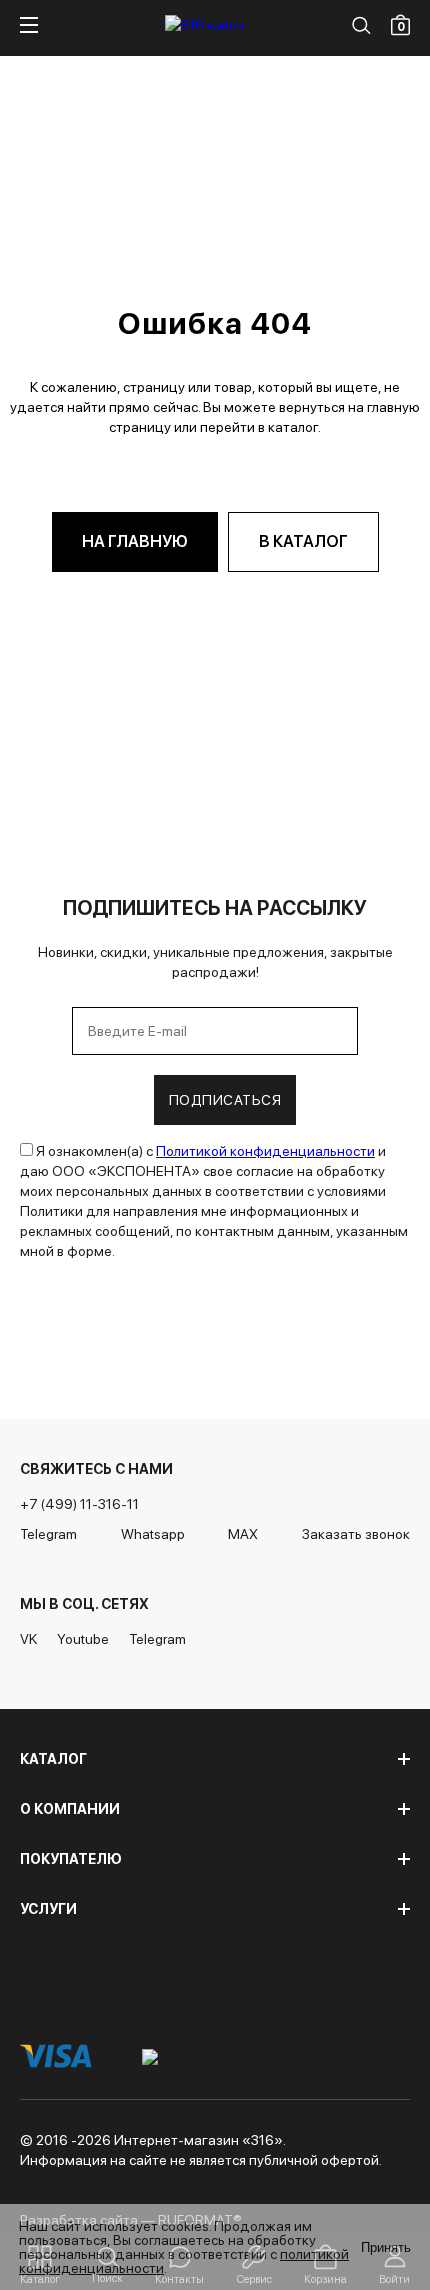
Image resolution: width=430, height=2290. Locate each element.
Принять (386, 2247)
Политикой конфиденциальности (265, 1151)
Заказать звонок (356, 1534)
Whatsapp (153, 1534)
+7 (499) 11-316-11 (79, 1504)
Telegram (48, 1534)
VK (28, 1639)
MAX (243, 1534)
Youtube (83, 1639)
